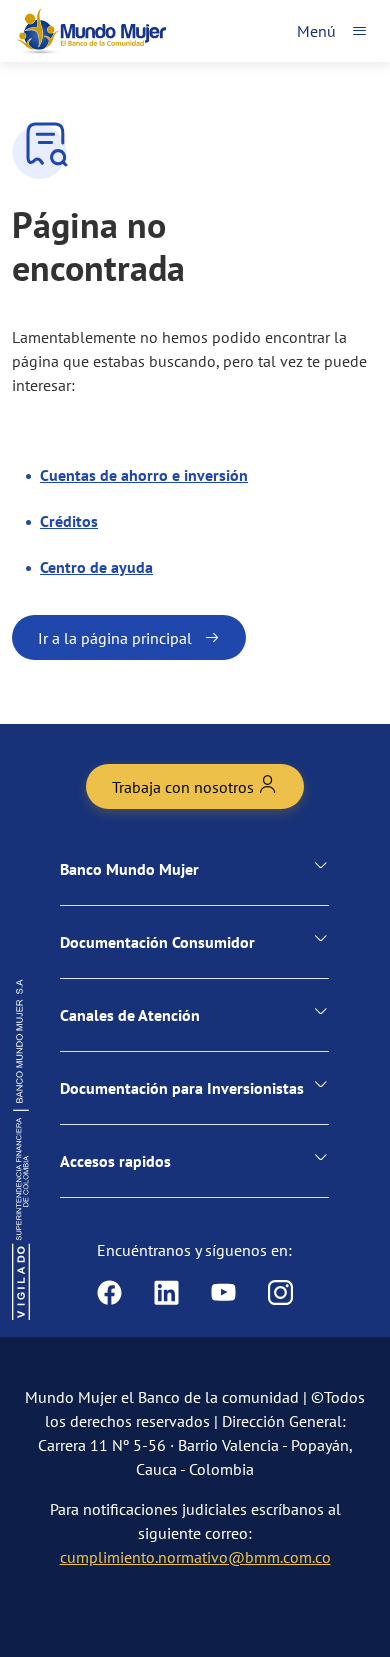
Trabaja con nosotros (185, 787)
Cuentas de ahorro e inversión (144, 475)
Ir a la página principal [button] (115, 638)
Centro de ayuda (96, 567)
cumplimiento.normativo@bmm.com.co (195, 1557)
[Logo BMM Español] (91, 31)
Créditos (69, 521)
